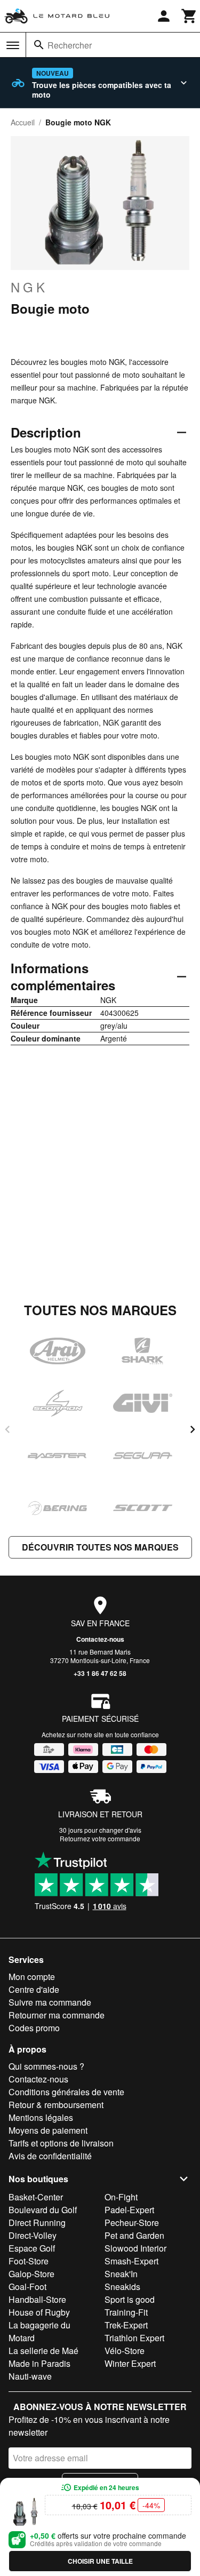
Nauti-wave (30, 2376)
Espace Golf (32, 2248)
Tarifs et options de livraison (61, 2143)
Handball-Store (37, 2299)
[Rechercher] (39, 45)
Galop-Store (31, 2274)
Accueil (23, 122)
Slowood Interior (135, 2248)
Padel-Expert (129, 2210)
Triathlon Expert (134, 2338)
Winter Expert (130, 2363)
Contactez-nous (100, 1639)
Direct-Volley (33, 2235)
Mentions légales (41, 2117)
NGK (29, 287)
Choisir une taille (100, 2561)
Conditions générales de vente (66, 2092)
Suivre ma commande (50, 2002)
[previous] (7, 1429)
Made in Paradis (39, 2363)
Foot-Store (29, 2261)
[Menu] (13, 45)
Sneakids (122, 2287)
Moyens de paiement (48, 2130)
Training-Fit (126, 2312)
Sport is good (130, 2299)
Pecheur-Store (132, 2223)
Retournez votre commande (100, 1838)
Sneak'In (121, 2274)
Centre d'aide (34, 1989)
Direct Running (37, 2223)
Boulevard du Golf (43, 2210)
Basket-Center (36, 2197)
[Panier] (189, 16)
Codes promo (34, 2028)
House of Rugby (39, 2312)
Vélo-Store (125, 2351)
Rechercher (70, 45)
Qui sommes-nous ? (46, 2066)
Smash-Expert (131, 2261)
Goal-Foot (27, 2287)
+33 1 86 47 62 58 (100, 1673)
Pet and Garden (134, 2235)
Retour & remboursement (56, 2105)
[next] (193, 1429)
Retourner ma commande (57, 2015)
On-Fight (121, 2197)
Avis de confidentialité (50, 2156)
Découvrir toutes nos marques (100, 1547)
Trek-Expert (126, 2325)
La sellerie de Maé (43, 2351)
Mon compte (32, 1977)
